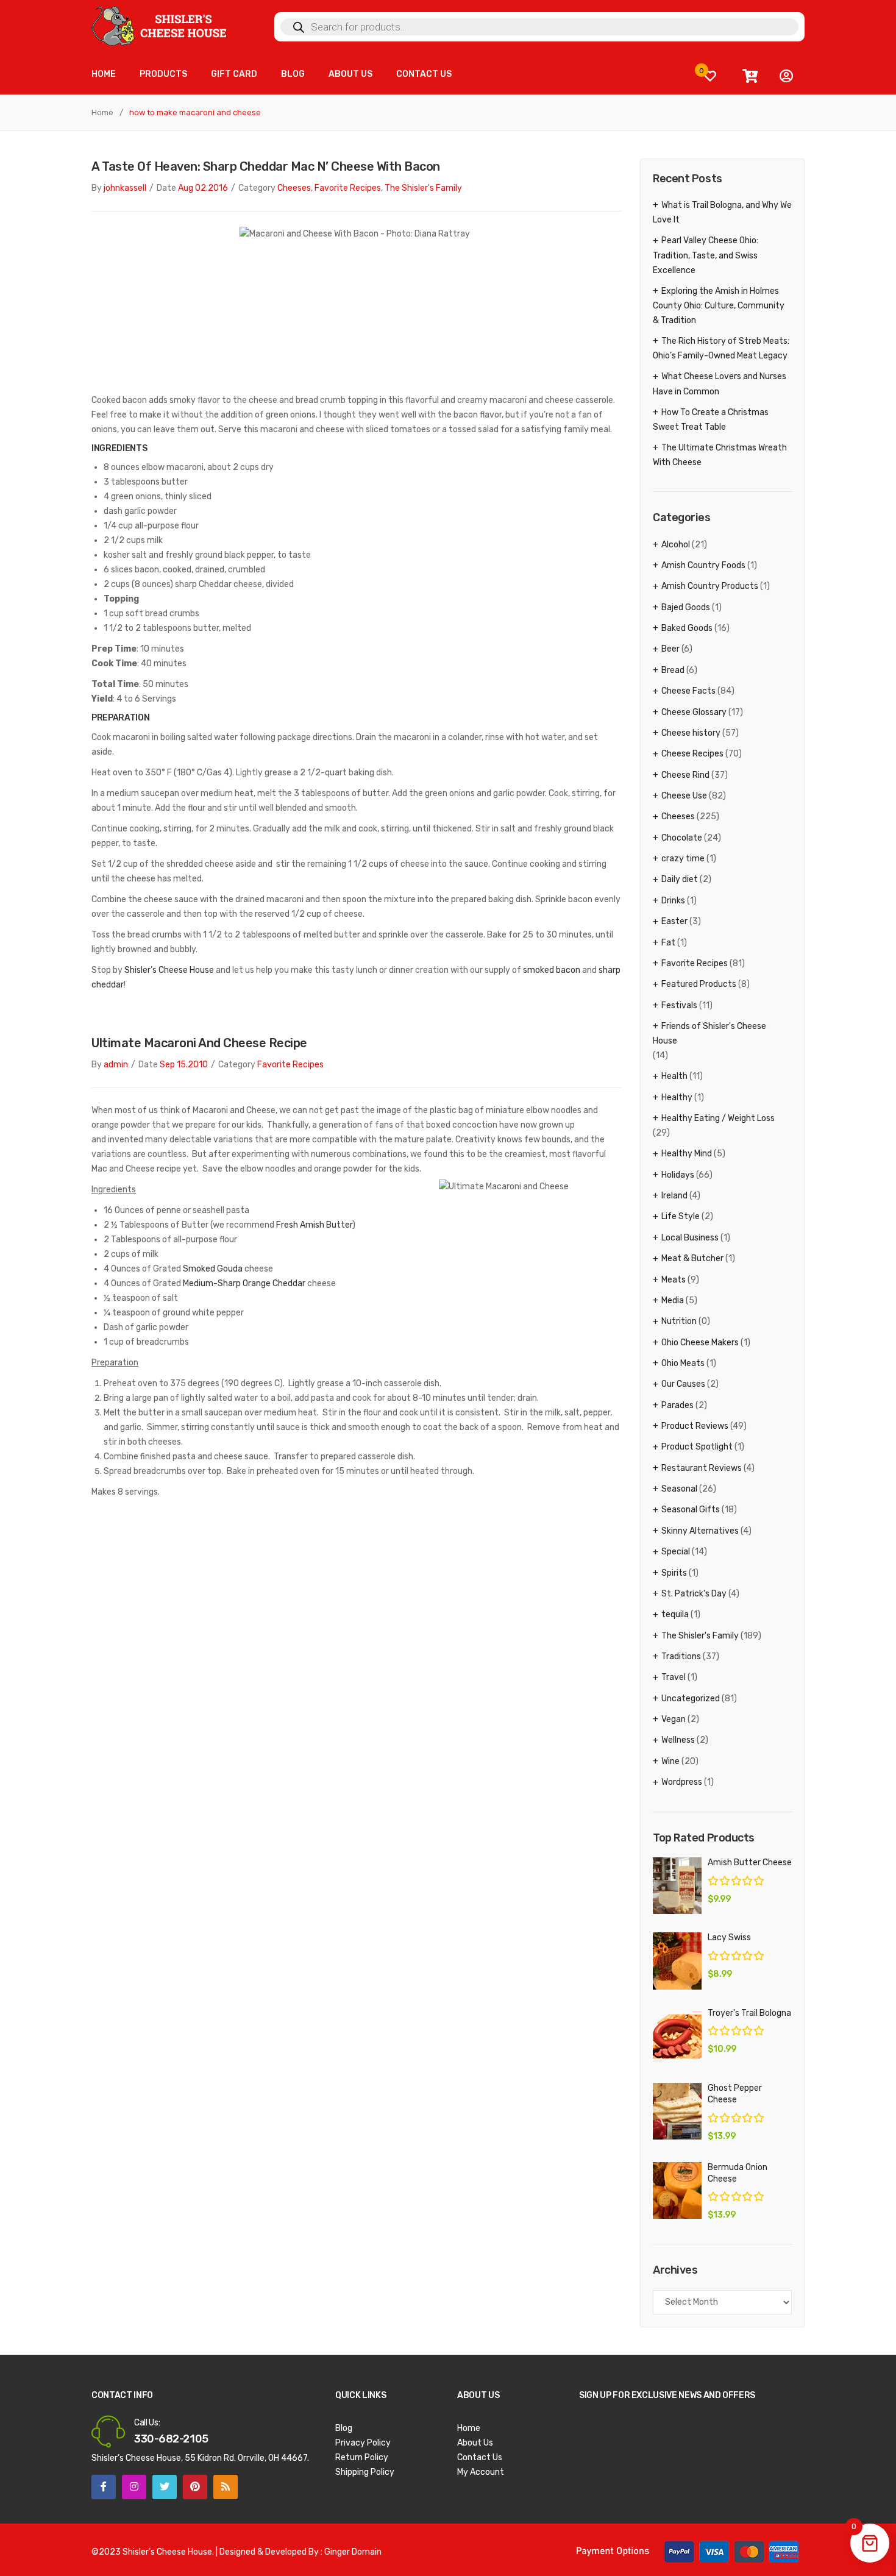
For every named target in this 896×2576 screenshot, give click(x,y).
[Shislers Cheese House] (160, 25)
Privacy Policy (363, 2443)
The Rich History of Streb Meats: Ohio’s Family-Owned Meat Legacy (721, 348)
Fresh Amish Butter (314, 1225)
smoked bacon (552, 970)
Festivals (679, 1005)
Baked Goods (687, 628)
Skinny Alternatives (700, 1531)
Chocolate (682, 838)
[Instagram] (134, 2487)
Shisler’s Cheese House (169, 970)
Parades (677, 1405)
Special (676, 1552)
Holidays (678, 1175)
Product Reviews (695, 1426)
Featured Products (699, 984)
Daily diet (680, 879)
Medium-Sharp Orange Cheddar (244, 1283)
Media (673, 1300)
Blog (344, 2428)
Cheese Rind (685, 775)
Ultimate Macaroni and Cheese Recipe (199, 1043)
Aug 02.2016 (203, 188)
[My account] (786, 76)
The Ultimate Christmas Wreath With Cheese (720, 455)
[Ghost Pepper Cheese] (677, 2111)
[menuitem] (104, 75)
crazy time (683, 859)
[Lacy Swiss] (677, 1961)
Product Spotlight (697, 1447)
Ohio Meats (683, 1363)
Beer (670, 649)
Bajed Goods (686, 607)
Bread (673, 670)
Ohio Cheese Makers (700, 1343)
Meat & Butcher (692, 1258)
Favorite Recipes (348, 188)
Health (674, 1076)
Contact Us (480, 2457)
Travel (674, 1677)
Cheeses (294, 188)
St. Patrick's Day (694, 1594)
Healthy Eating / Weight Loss (718, 1118)
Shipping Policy (365, 2472)
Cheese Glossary (694, 712)
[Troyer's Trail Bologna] (677, 2036)
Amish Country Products (710, 586)
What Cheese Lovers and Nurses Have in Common (720, 384)
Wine (670, 1761)
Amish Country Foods (703, 565)
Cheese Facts (688, 691)
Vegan (674, 1719)
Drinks (673, 901)
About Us (475, 2443)
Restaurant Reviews (702, 1468)
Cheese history (691, 733)
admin (116, 1065)
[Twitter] (165, 2487)
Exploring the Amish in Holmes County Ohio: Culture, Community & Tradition (719, 306)
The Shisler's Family (423, 188)
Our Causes (683, 1384)
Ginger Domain (353, 2552)
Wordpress (682, 1782)
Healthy (677, 1098)
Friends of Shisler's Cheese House (709, 1034)
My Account (481, 2472)
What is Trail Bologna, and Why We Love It (722, 212)
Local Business (690, 1238)
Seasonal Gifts (691, 1510)
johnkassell (125, 188)
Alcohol (676, 545)
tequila (675, 1614)
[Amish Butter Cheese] (677, 1886)
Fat (668, 943)
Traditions (681, 1656)
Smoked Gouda (213, 1269)
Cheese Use (684, 796)
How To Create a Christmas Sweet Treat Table (711, 420)
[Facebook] (104, 2487)
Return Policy (362, 2457)
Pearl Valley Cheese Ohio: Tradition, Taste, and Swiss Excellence (706, 255)
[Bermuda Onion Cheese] (677, 2190)
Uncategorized (691, 1699)
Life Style (681, 1216)
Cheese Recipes (692, 754)
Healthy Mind (687, 1154)
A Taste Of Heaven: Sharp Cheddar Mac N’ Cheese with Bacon (266, 166)
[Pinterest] (195, 2487)
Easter (674, 921)
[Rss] (226, 2487)
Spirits (674, 1573)
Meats (674, 1280)
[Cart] (750, 76)
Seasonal (679, 1489)
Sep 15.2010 (184, 1065)
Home (102, 112)
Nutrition (679, 1321)
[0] (710, 76)
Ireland (674, 1196)
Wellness (678, 1740)
